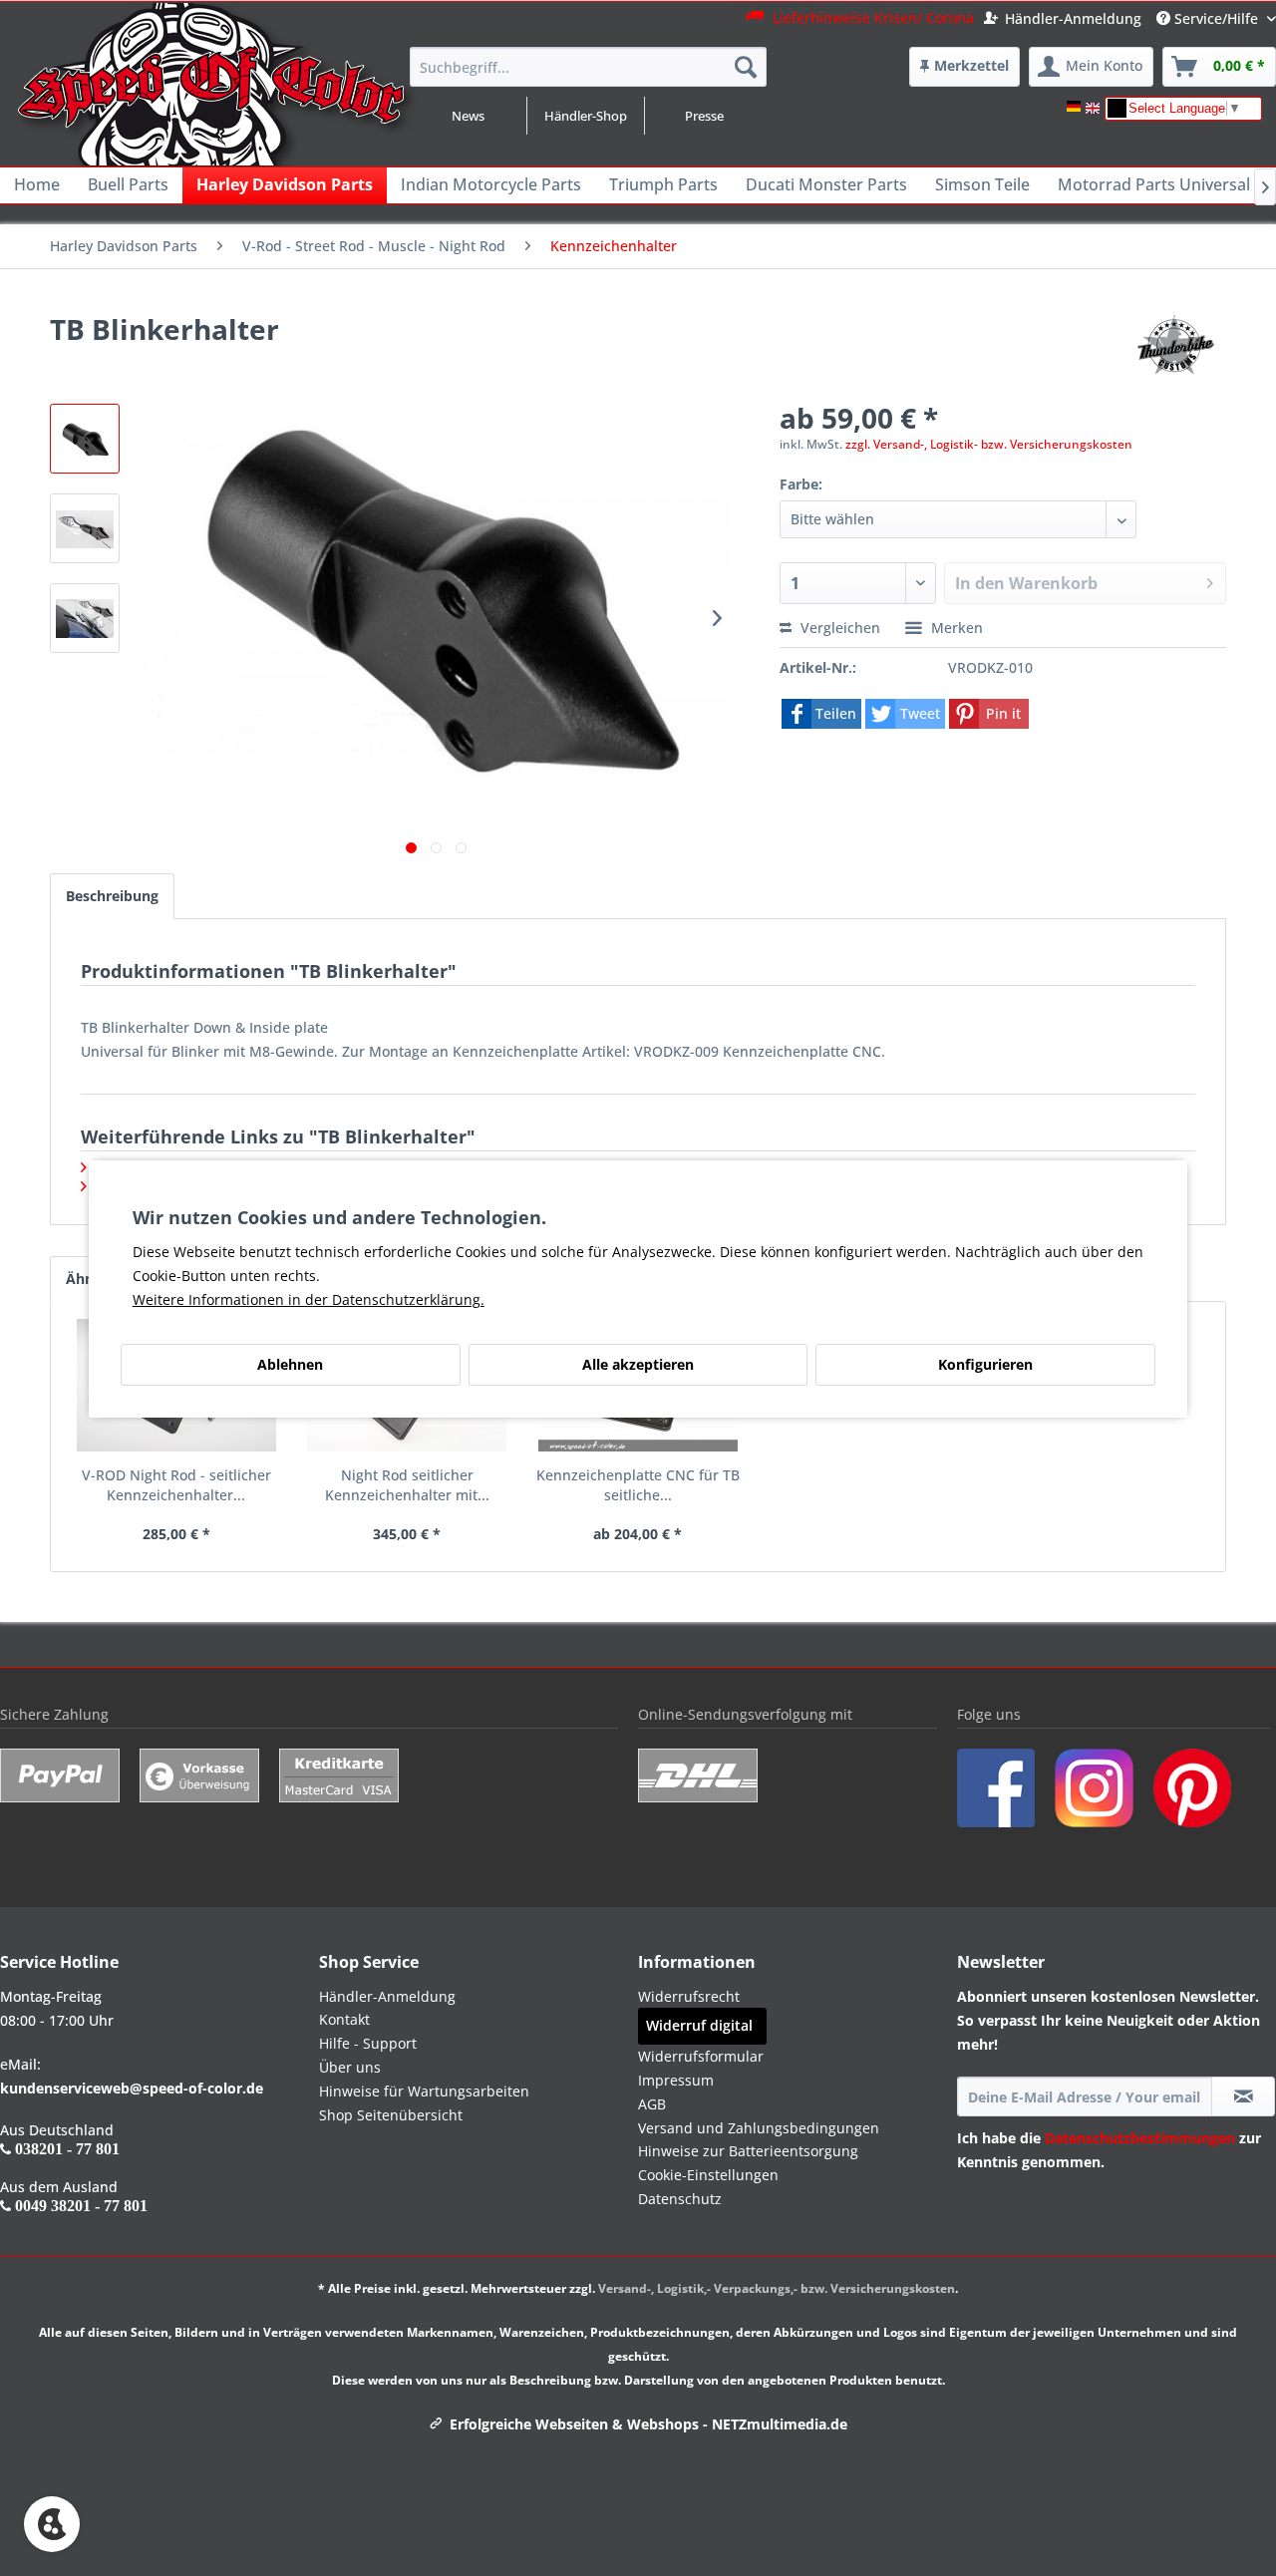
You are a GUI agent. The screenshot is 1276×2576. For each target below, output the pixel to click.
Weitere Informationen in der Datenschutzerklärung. (309, 1299)
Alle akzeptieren (638, 1364)
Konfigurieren (985, 1364)
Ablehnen (290, 1364)
